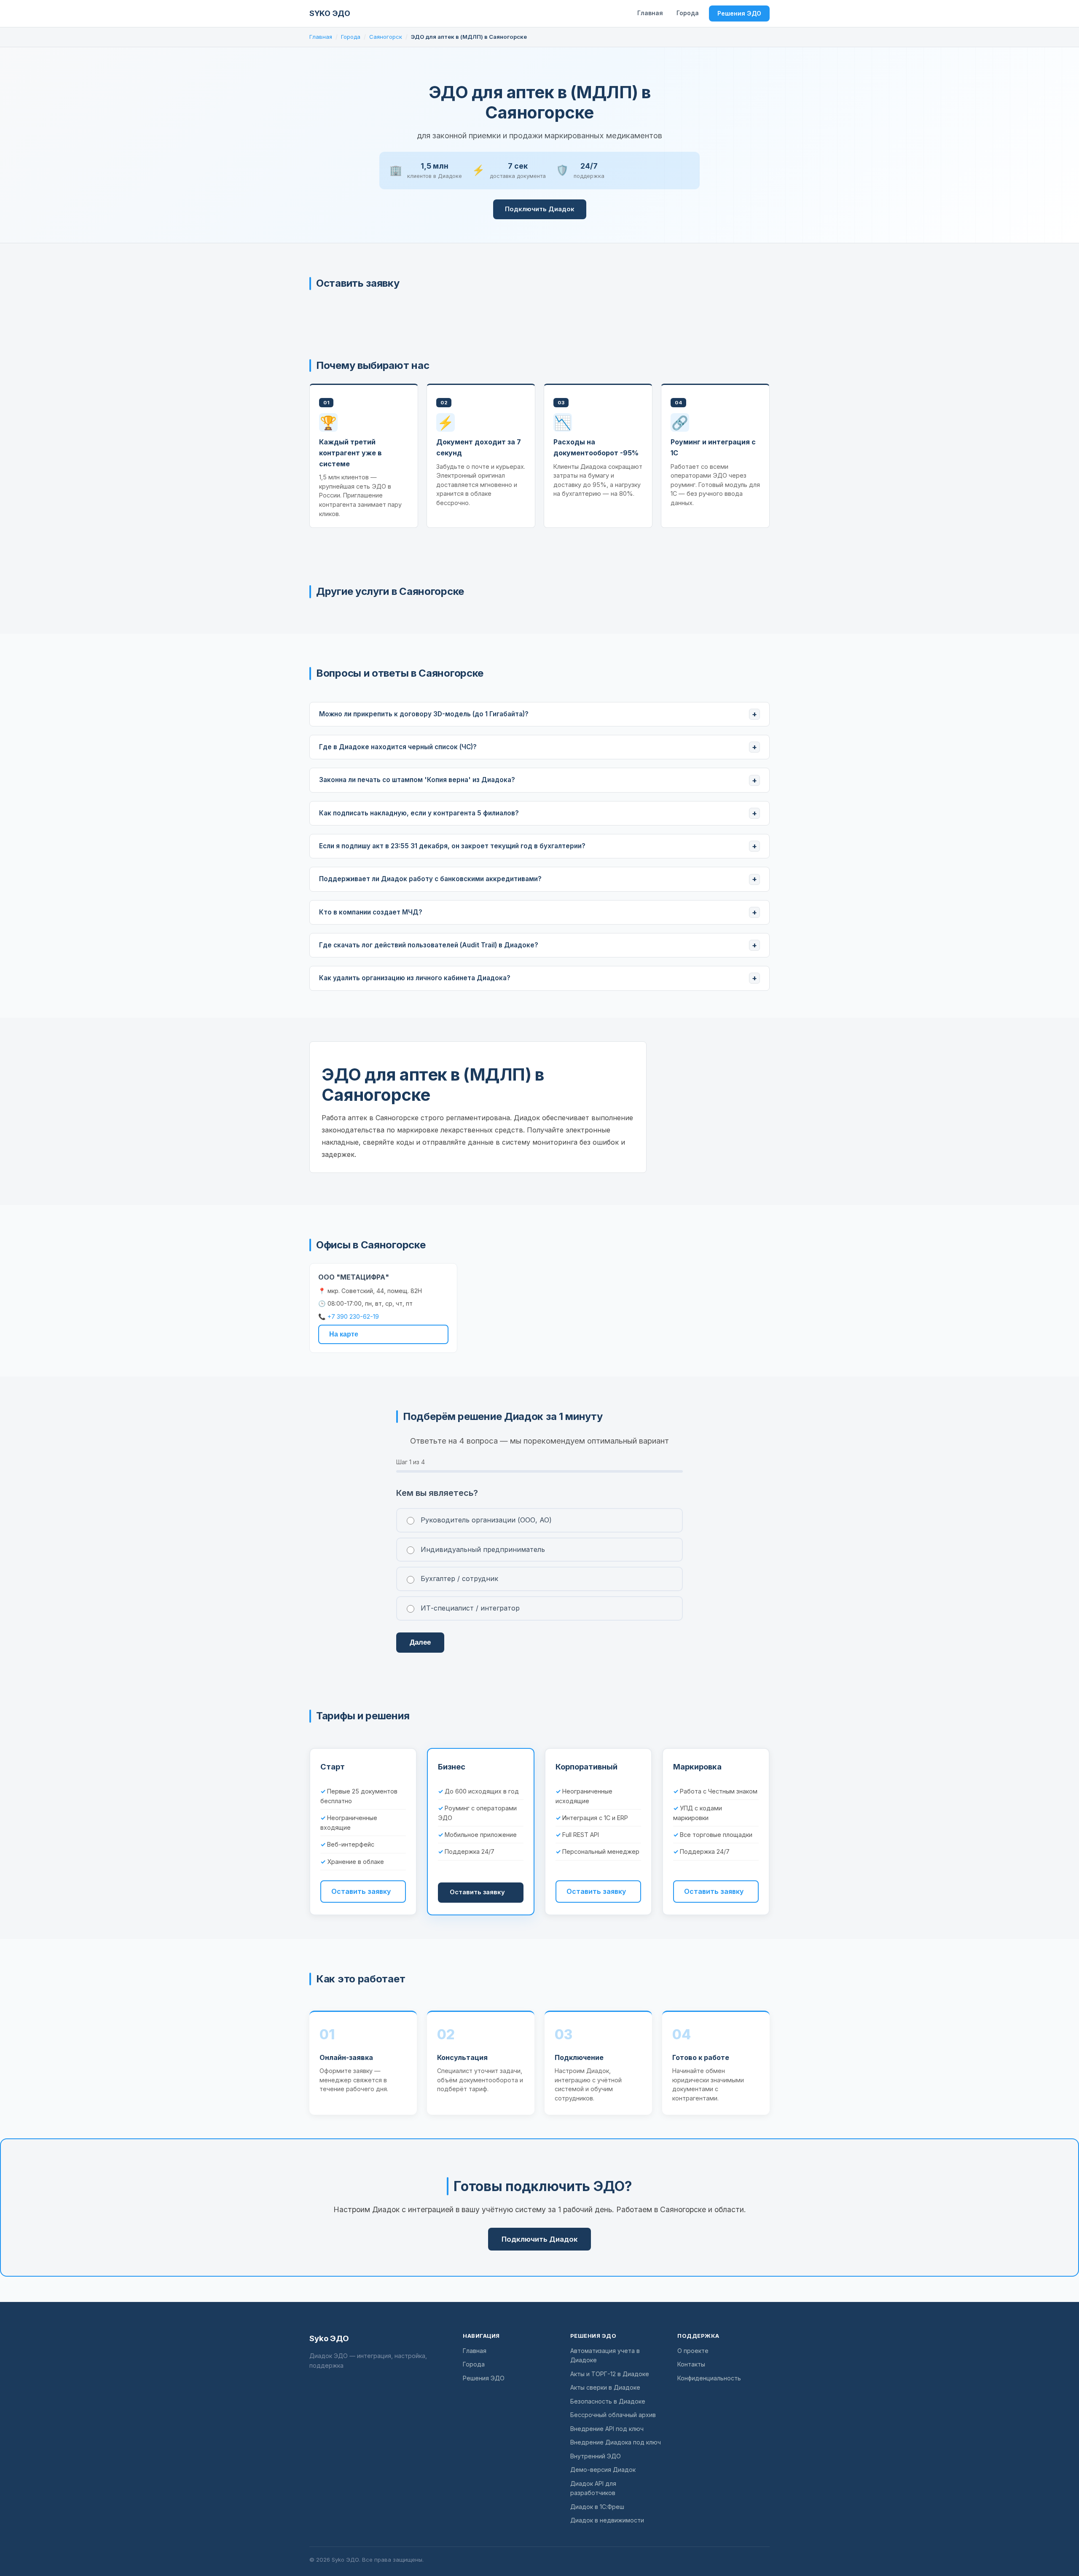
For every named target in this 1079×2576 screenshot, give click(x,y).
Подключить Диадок (540, 209)
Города (688, 13)
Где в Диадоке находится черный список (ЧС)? (398, 747)
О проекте (693, 2351)
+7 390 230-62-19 (353, 1316)
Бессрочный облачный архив (613, 2415)
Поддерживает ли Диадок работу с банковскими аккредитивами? (430, 879)
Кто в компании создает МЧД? (371, 912)
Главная (650, 13)
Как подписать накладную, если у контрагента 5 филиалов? (419, 813)
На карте (344, 1334)
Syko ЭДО (330, 13)
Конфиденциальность (709, 2378)
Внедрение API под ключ (607, 2429)
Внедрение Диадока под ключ (616, 2442)
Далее (420, 1642)
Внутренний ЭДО (596, 2456)
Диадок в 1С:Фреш (597, 2507)
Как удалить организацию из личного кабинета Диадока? (415, 978)
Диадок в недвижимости (607, 2520)
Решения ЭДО (739, 13)
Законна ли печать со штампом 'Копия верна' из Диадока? (417, 780)
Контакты (691, 2364)
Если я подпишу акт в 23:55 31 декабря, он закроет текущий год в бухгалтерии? (452, 846)
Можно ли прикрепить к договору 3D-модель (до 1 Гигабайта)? (424, 714)
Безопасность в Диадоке (608, 2401)
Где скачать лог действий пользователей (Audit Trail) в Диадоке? (429, 945)
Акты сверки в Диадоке (605, 2387)
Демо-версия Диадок (603, 2470)
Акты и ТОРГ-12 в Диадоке (610, 2374)
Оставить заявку (361, 1891)
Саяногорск (386, 37)
